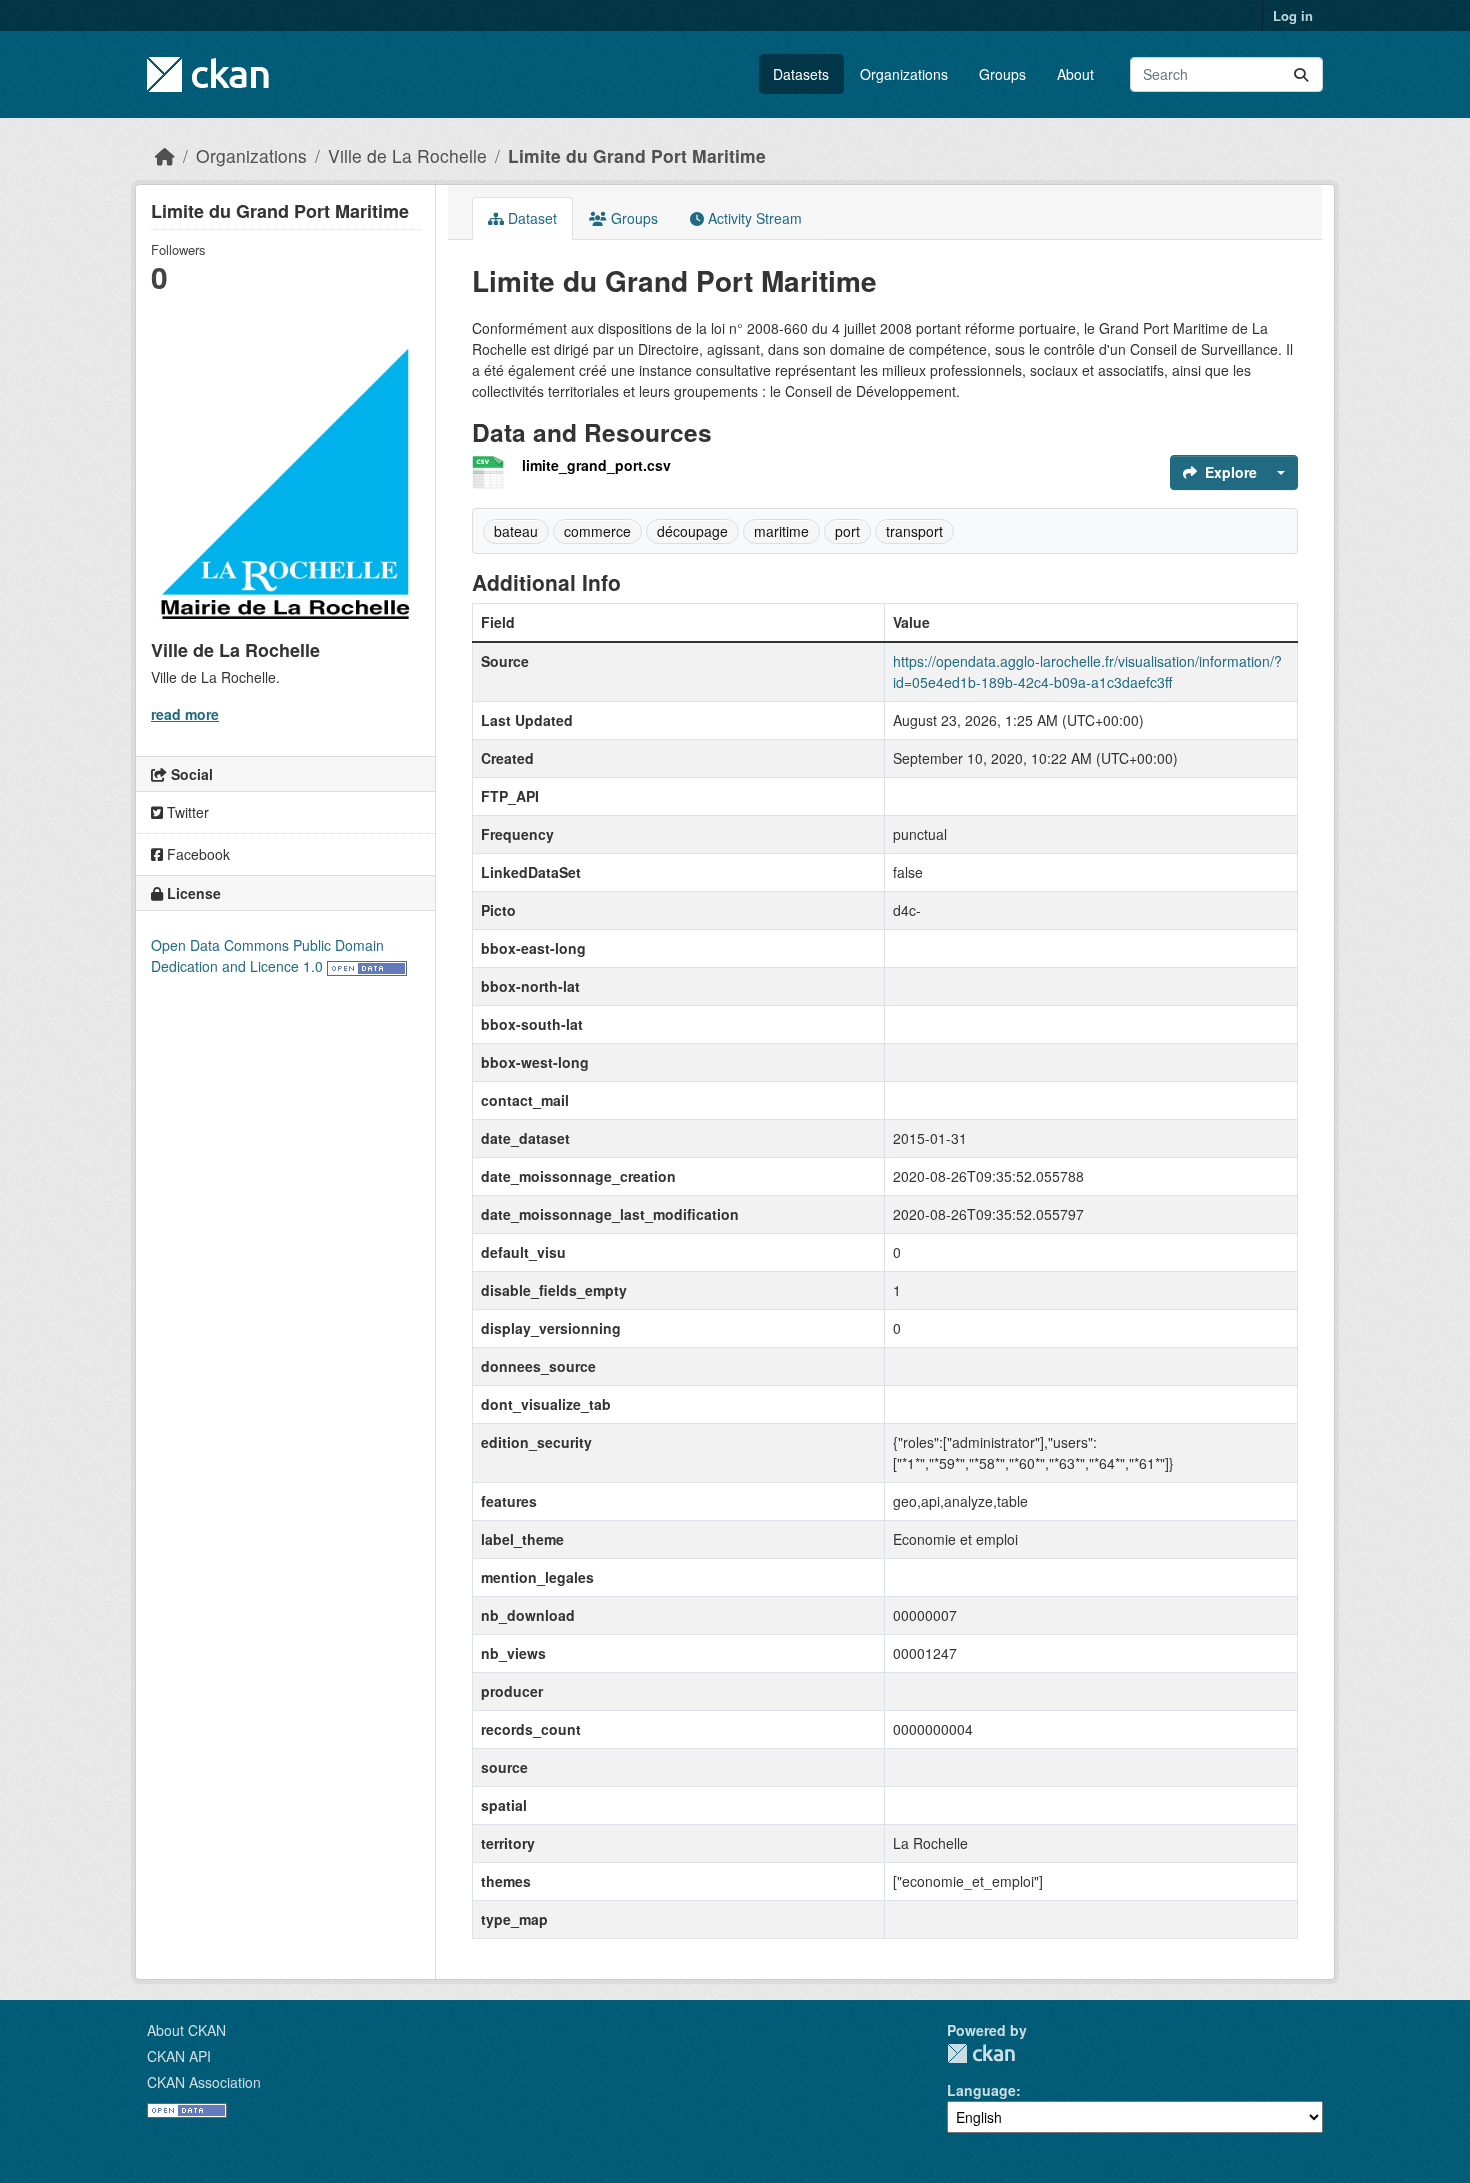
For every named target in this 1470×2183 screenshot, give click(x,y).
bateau (516, 531)
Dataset (530, 218)
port (847, 531)
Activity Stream (753, 218)
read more (185, 714)
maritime (781, 531)
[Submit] (1301, 74)
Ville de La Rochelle (407, 155)
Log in (1293, 15)
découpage (692, 531)
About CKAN (186, 2030)
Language (981, 2090)
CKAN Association (204, 2082)
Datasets (801, 74)
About (1075, 74)
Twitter (186, 812)
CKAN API (179, 2056)
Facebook (196, 854)
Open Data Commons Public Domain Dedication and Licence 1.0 (267, 955)
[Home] (165, 155)
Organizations (904, 74)
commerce (597, 531)
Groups (1002, 74)
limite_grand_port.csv (596, 465)
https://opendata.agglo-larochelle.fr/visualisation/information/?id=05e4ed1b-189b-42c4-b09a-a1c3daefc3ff (1087, 671)
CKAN (981, 2053)
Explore (1231, 472)
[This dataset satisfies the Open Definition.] (367, 966)
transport (914, 531)
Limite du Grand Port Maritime (637, 155)
